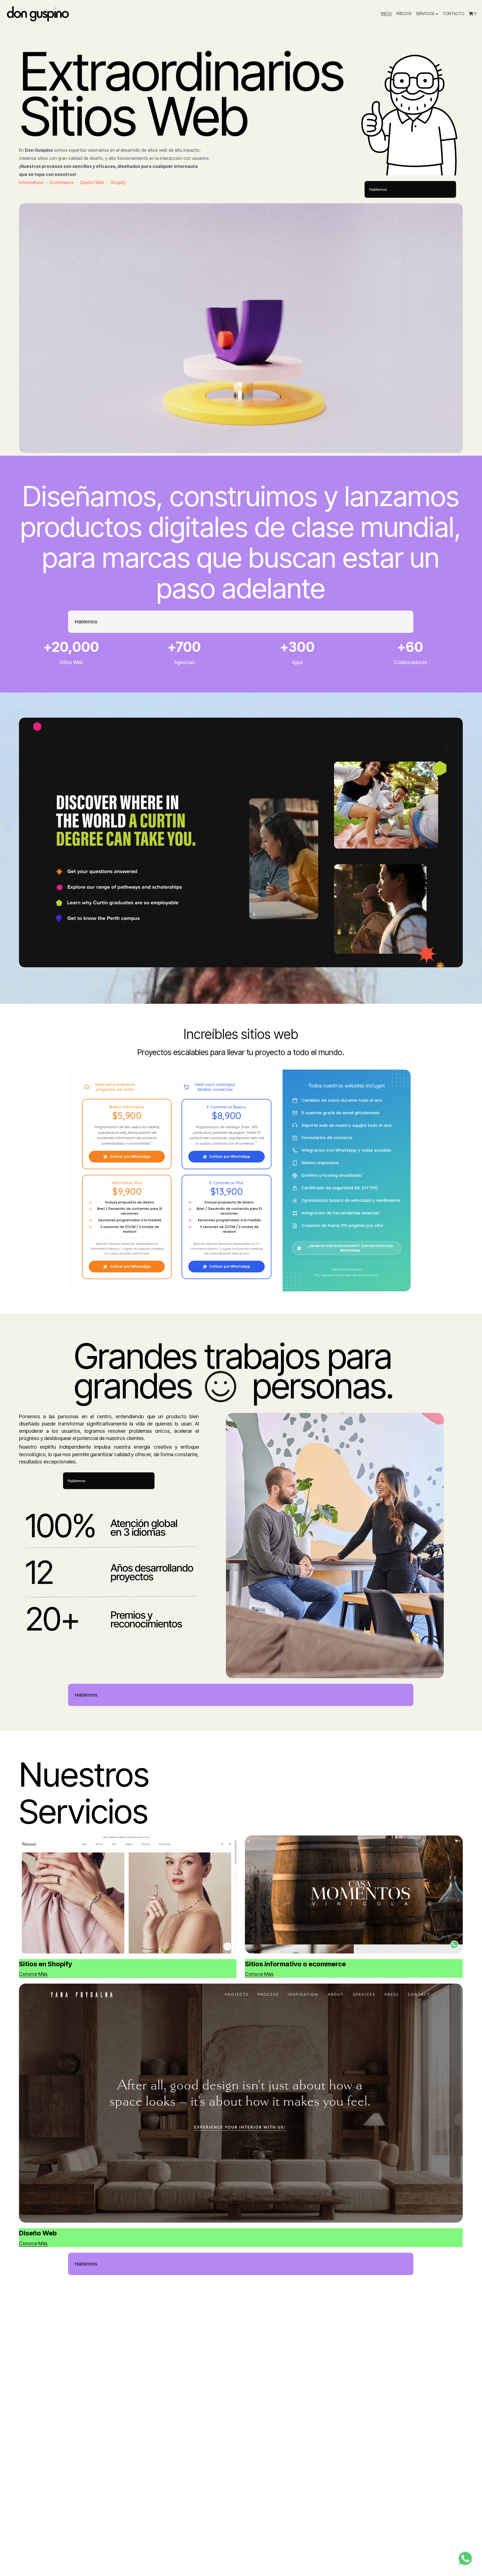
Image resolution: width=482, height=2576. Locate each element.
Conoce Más (33, 1974)
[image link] (38, 14)
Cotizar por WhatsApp (130, 1156)
